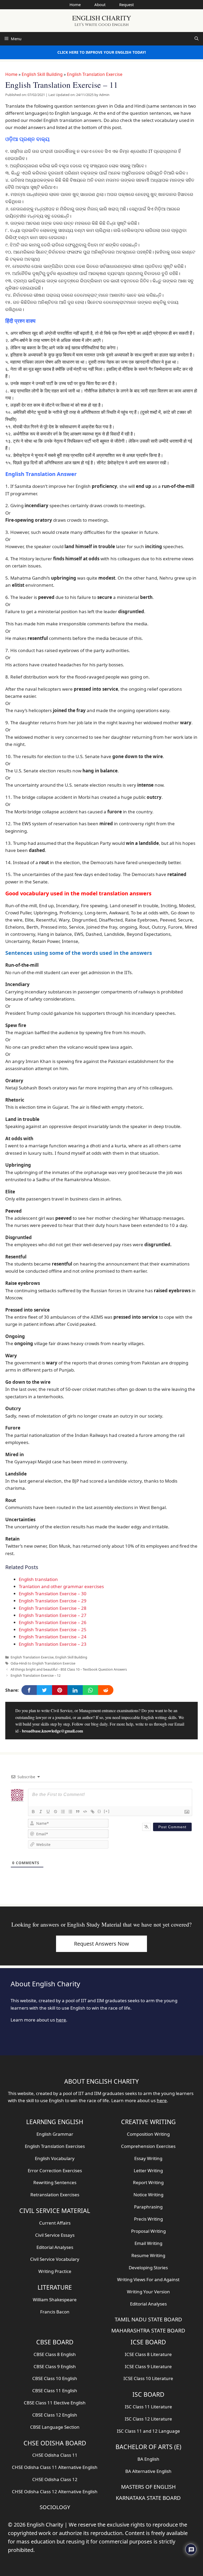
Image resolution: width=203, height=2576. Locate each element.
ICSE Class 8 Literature (148, 2354)
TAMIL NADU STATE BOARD (148, 2319)
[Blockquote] (78, 1812)
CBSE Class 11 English (55, 2391)
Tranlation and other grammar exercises (61, 1586)
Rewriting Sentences (55, 2182)
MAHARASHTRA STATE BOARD (148, 2330)
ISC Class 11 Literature (148, 2407)
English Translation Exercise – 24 (53, 1637)
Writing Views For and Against (148, 2279)
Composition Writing (148, 2134)
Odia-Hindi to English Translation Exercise (43, 1663)
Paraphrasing (148, 2207)
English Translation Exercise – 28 (53, 1608)
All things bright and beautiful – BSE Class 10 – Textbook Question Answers (69, 1669)
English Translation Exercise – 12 (36, 1675)
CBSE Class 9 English (55, 2366)
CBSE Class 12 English (55, 2415)
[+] (107, 1811)
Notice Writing (148, 2195)
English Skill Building (42, 74)
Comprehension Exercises (148, 2146)
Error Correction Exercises (55, 2171)
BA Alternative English (148, 2471)
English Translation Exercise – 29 (53, 1601)
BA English (148, 2459)
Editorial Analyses (55, 2247)
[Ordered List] (63, 1812)
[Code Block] (85, 1812)
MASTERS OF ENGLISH (148, 2487)
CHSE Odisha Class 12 (55, 2479)
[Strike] (56, 1812)
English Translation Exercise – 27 (53, 1615)
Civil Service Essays (55, 2235)
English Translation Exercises (55, 2146)
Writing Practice (55, 2271)
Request (126, 4)
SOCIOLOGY (55, 2507)
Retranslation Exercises (55, 2195)
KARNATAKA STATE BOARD (148, 2498)
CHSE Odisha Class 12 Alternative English (55, 2492)
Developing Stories (148, 2268)
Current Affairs (55, 2223)
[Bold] (33, 1812)
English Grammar (55, 2134)
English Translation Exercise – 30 (53, 1594)
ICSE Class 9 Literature (148, 2366)
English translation (38, 1579)
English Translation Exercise (95, 74)
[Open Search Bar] (197, 39)
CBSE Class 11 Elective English (55, 2403)
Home (75, 4)
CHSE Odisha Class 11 (55, 2455)
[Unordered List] (70, 1812)
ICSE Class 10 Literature (148, 2378)
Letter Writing (148, 2171)
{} (99, 1811)
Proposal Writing (148, 2231)
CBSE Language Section (55, 2427)
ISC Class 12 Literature (148, 2419)
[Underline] (48, 1812)
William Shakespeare (55, 2300)
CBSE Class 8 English (55, 2354)
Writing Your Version (148, 2292)
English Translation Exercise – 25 (53, 1630)
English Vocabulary (55, 2158)
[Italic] (41, 1812)
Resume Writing (148, 2255)
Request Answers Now (101, 1944)
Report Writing (148, 2182)
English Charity (102, 18)
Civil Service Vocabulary (55, 2259)
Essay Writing (148, 2158)
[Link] (93, 1812)
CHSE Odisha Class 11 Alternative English (55, 2467)
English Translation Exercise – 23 (53, 1644)
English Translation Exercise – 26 (53, 1622)
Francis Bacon (55, 2312)
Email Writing (148, 2243)
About (100, 4)
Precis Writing (148, 2219)
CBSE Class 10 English (55, 2378)
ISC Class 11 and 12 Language (148, 2431)
